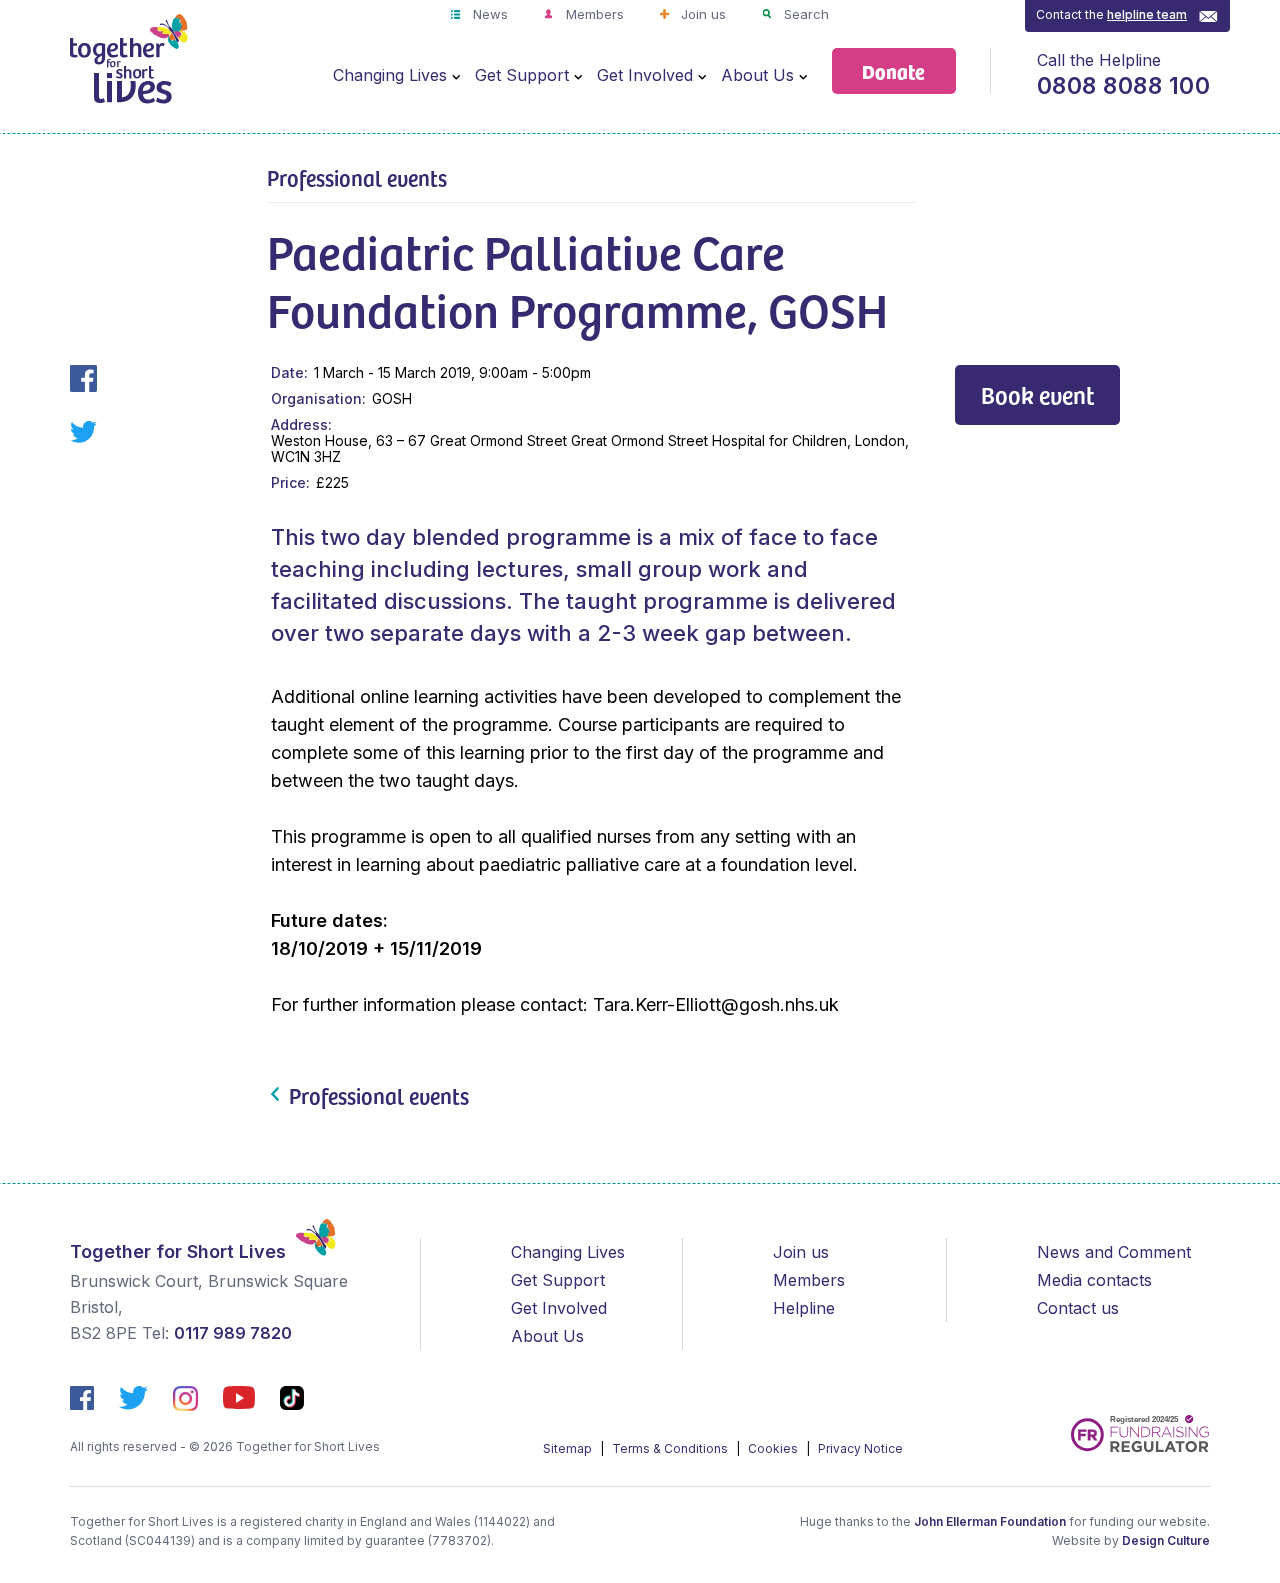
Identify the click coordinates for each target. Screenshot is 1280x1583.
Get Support (522, 75)
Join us (701, 14)
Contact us (1078, 1308)
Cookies (774, 1448)
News (488, 14)
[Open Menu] (456, 76)
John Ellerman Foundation (990, 1521)
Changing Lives (390, 75)
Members (593, 14)
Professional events (357, 177)
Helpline (804, 1308)
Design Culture (1166, 1540)
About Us (757, 75)
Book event (1037, 394)
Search (804, 14)
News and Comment (1114, 1252)
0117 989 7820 (233, 1333)
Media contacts (1094, 1280)
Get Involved (645, 75)
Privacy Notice (860, 1448)
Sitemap (569, 1448)
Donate (893, 70)
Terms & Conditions (671, 1448)
